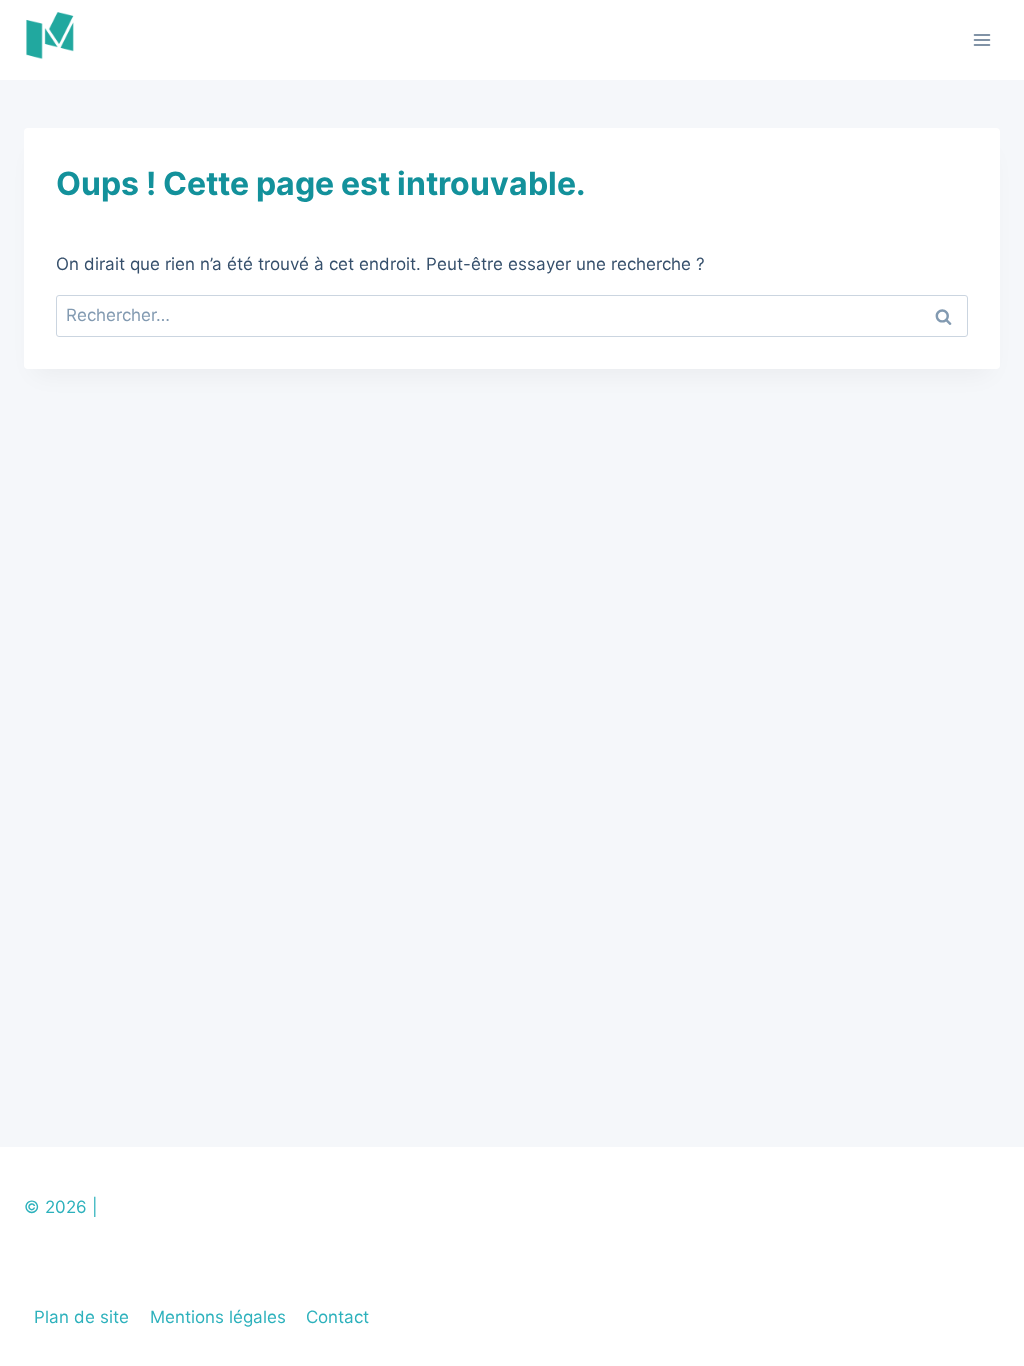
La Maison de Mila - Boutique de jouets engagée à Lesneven (347, 1207)
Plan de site (81, 1317)
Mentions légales (218, 1317)
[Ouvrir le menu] (981, 39)
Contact (337, 1317)
